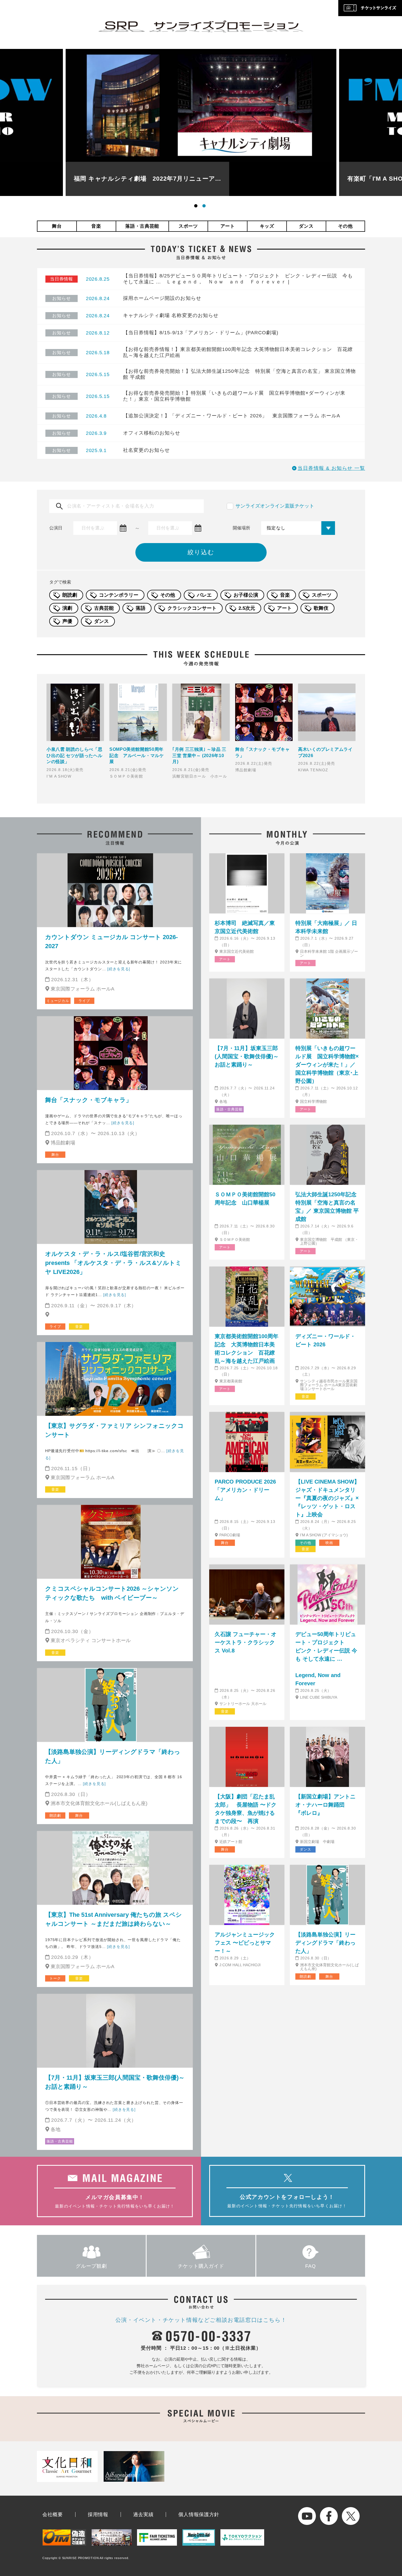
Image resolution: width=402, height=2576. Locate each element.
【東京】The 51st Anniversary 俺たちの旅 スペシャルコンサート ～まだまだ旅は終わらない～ (113, 1919)
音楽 (96, 226)
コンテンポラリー (119, 595)
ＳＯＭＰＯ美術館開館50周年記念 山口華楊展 (245, 1198)
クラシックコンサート (192, 608)
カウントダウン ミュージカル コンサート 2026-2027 (111, 942)
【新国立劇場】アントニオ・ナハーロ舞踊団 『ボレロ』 (325, 1805)
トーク (55, 1978)
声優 (67, 621)
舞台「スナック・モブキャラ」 (88, 1100)
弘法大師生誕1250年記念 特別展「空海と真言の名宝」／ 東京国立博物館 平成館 (327, 1207)
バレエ (204, 595)
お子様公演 (246, 595)
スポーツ (188, 226)
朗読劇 (70, 595)
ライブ (84, 1001)
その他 (345, 226)
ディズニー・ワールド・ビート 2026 (325, 1340)
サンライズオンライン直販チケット (275, 506)
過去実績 (143, 2515)
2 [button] (205, 207)
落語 (141, 608)
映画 (329, 1543)
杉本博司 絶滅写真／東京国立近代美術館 (245, 927)
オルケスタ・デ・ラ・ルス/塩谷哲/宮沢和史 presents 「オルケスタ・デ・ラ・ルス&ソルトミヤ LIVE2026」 (113, 1263)
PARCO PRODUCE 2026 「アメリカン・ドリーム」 (245, 1490)
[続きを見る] (119, 969)
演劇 (67, 608)
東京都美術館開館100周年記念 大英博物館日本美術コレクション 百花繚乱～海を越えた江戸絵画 (247, 1349)
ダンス (306, 226)
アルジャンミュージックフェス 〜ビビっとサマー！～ (245, 1943)
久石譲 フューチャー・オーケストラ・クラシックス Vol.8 (246, 1642)
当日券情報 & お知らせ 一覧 (331, 468)
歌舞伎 (321, 608)
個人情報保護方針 (199, 2515)
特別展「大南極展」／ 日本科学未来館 (326, 927)
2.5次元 (247, 608)
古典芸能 (104, 608)
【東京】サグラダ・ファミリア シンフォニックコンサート (114, 1430)
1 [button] (197, 207)
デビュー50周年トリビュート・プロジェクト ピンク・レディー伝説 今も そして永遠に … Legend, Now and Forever (327, 1659)
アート (228, 226)
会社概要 (53, 2515)
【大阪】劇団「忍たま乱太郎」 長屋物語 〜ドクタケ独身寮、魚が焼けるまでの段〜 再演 (246, 1809)
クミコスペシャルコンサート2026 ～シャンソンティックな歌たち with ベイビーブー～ (112, 1593)
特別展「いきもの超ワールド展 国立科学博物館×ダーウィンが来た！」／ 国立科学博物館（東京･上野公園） (327, 1065)
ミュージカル (58, 1001)
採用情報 (98, 2515)
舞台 (57, 226)
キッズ (267, 226)
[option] (201, 122)
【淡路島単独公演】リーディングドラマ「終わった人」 (113, 1756)
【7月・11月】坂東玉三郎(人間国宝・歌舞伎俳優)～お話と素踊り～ (115, 2082)
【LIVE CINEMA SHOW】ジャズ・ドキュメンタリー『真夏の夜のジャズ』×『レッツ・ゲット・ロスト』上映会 (327, 1498)
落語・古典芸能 (142, 226)
